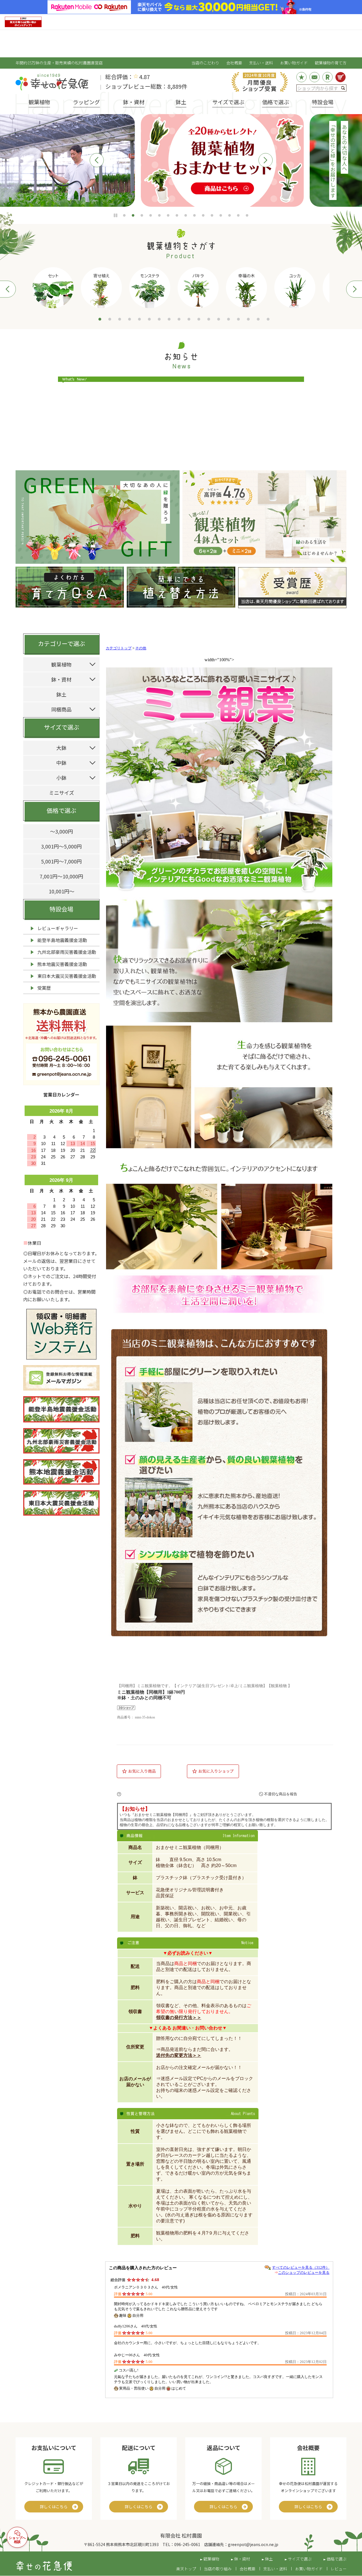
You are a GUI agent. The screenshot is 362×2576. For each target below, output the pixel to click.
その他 (141, 648)
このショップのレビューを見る (304, 2273)
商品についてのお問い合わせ (186, 1794)
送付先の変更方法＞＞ (179, 2055)
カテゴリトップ (119, 648)
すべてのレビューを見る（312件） (301, 2267)
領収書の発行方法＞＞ (179, 2017)
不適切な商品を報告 (281, 1794)
